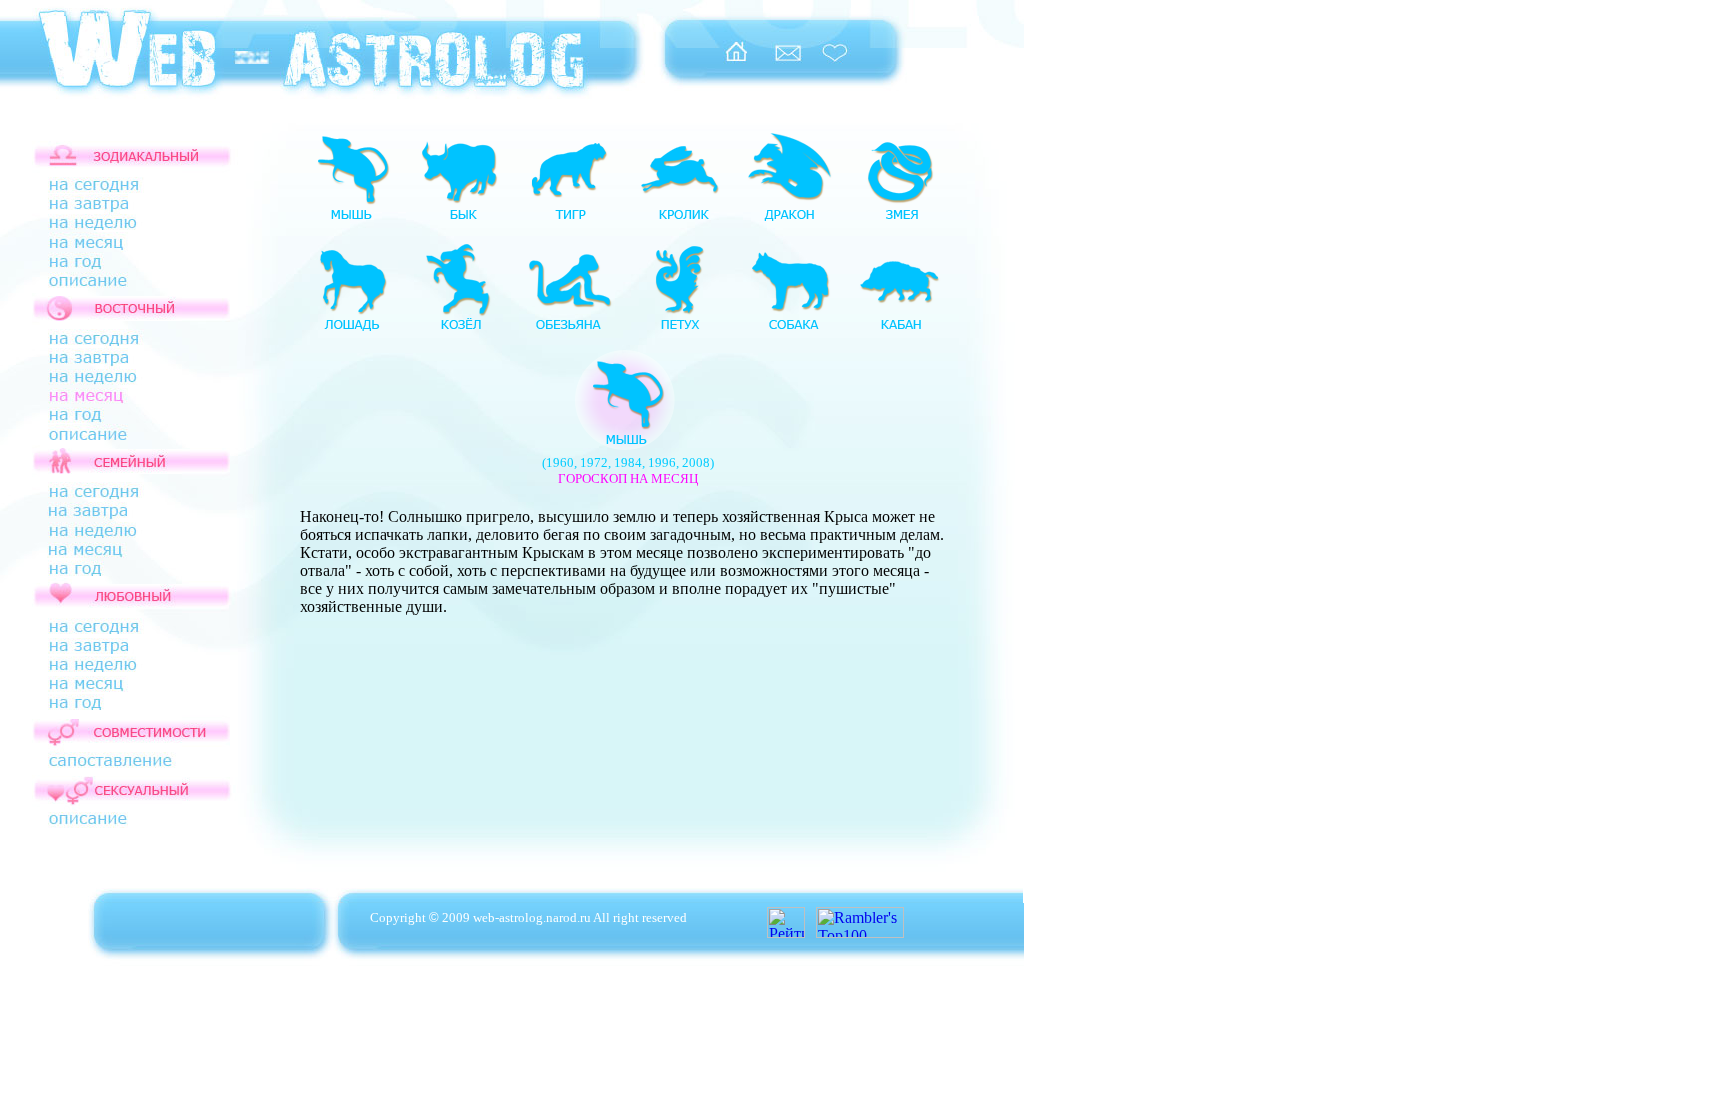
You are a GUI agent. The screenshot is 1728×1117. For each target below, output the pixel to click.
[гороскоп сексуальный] (111, 834)
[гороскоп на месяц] (111, 401)
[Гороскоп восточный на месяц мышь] (350, 219)
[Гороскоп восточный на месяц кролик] (680, 219)
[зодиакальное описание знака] (111, 290)
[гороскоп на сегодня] (111, 188)
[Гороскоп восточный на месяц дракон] (790, 219)
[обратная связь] (788, 61)
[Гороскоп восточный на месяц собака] (790, 329)
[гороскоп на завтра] (111, 208)
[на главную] (735, 61)
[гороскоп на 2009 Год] (111, 266)
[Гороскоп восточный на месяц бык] (460, 219)
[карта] (15, 983)
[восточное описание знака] (111, 443)
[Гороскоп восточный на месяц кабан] (900, 329)
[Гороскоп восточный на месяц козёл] (460, 329)
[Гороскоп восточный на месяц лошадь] (350, 329)
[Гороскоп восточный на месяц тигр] (570, 219)
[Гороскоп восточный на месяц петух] (680, 329)
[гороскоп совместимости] (111, 762)
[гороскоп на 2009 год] (111, 418)
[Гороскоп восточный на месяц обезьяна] (570, 329)
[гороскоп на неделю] (111, 226)
